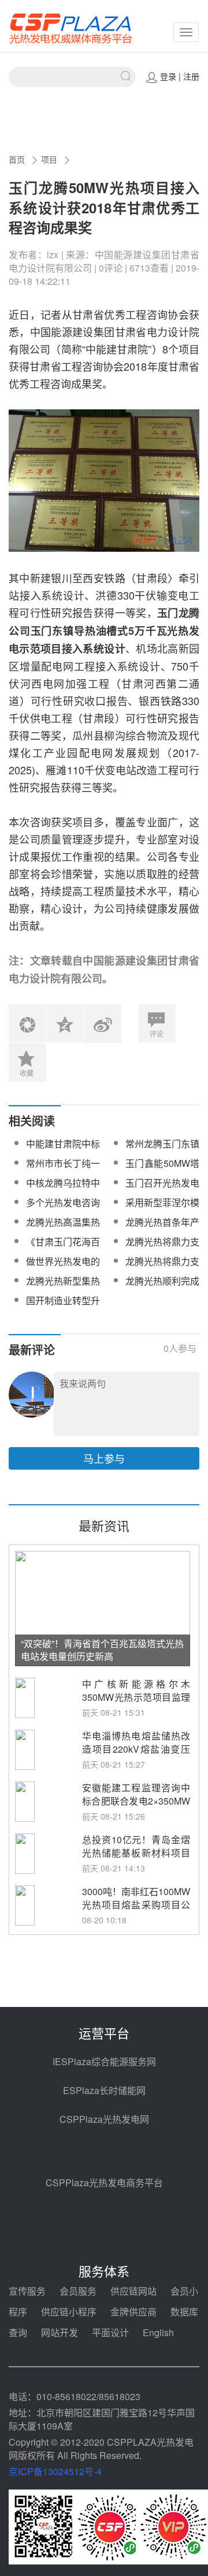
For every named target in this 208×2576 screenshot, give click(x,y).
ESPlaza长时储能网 (104, 2090)
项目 (49, 159)
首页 (17, 159)
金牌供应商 (133, 2312)
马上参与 (104, 1458)
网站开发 (60, 2332)
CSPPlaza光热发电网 (104, 2119)
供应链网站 (133, 2291)
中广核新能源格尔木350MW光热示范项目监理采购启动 (136, 1697)
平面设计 (110, 2332)
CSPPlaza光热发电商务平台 (104, 2183)
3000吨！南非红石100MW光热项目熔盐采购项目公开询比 (136, 1905)
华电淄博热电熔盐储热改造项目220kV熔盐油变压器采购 (136, 1749)
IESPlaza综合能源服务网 (104, 2061)
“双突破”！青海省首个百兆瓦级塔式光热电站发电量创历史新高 (102, 1650)
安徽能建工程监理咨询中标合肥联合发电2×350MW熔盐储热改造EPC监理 (136, 1801)
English (158, 2332)
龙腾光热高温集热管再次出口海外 (63, 1229)
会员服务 (78, 2291)
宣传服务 (27, 2291)
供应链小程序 (69, 2312)
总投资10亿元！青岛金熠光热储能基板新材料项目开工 (136, 1853)
